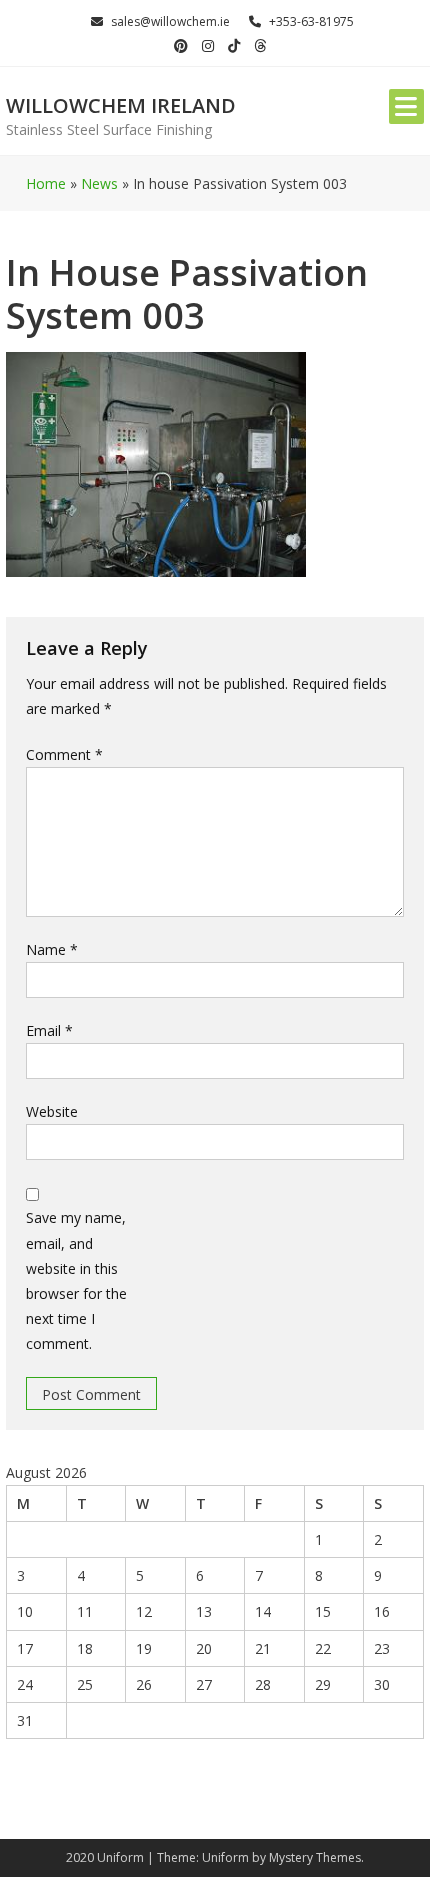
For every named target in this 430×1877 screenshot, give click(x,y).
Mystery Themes (315, 1857)
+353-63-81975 (311, 21)
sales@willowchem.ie (170, 21)
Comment (64, 754)
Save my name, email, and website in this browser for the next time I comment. (76, 1280)
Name (52, 949)
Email (49, 1030)
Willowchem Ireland (121, 105)
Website (52, 1111)
